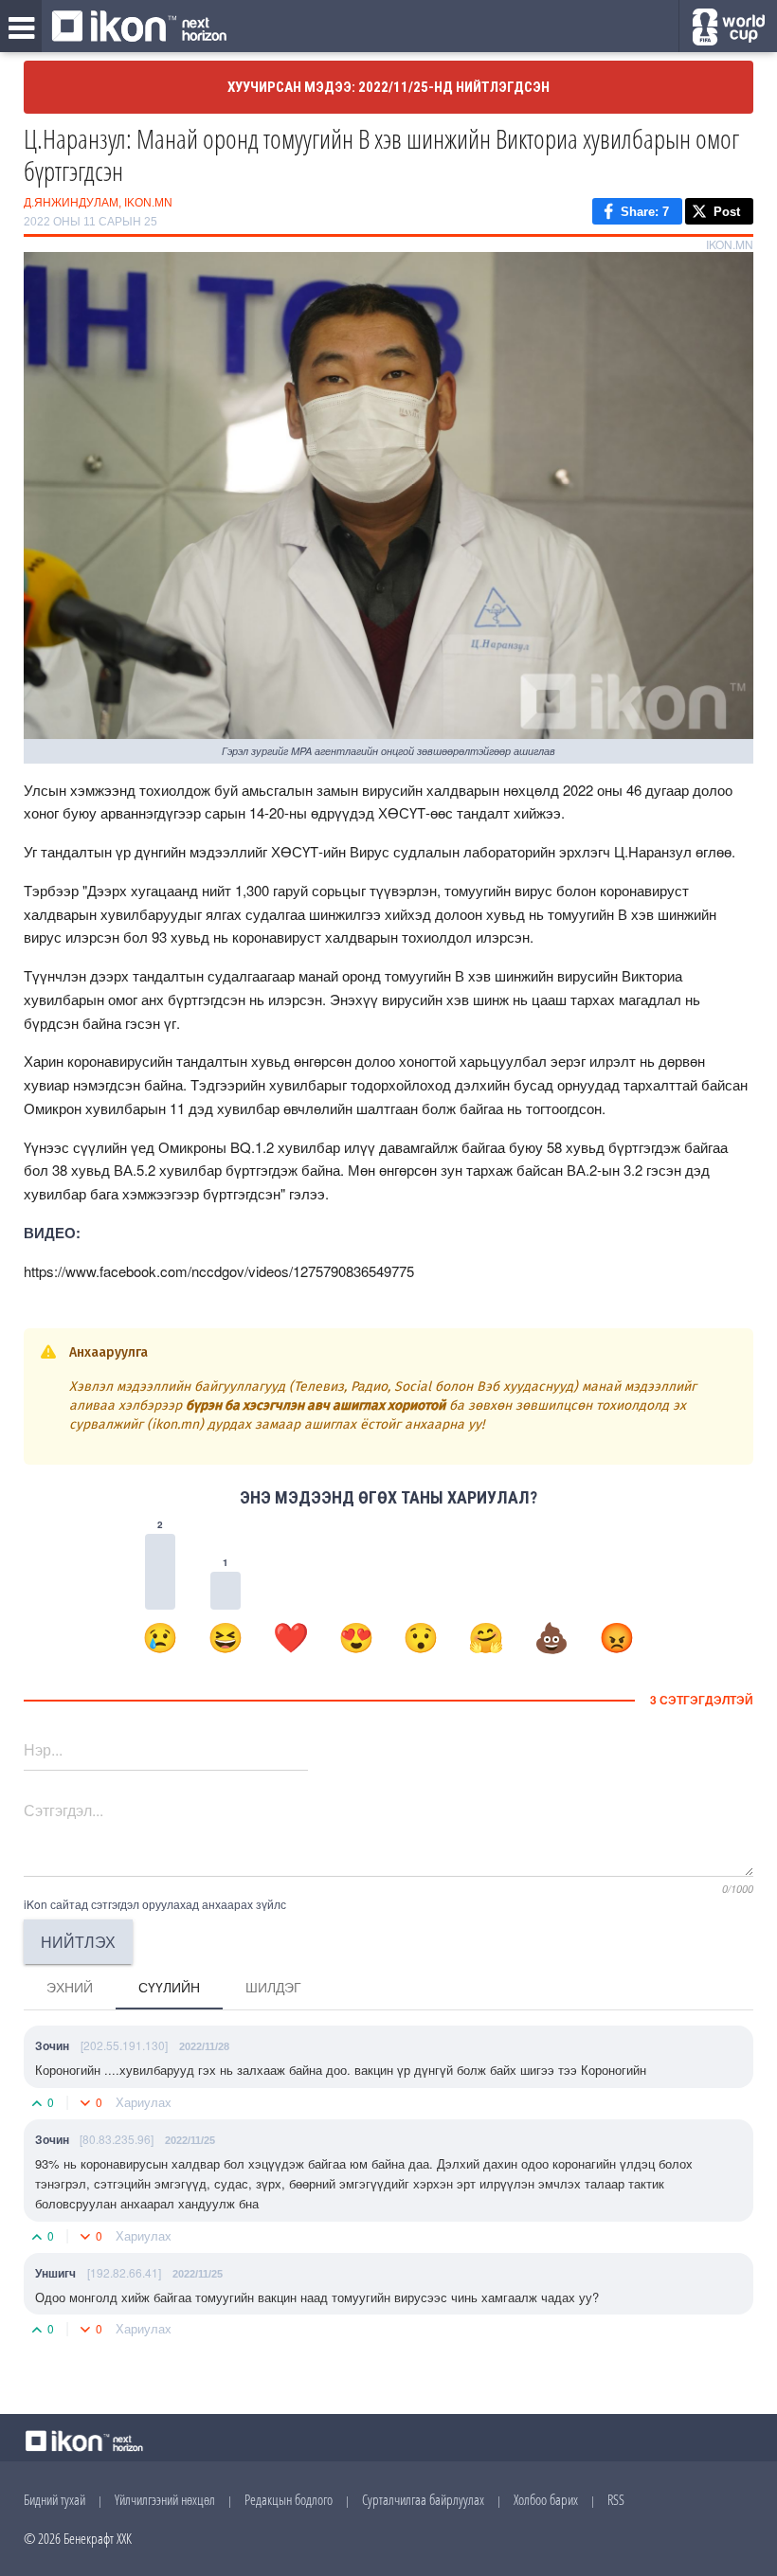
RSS (616, 2499)
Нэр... (43, 1749)
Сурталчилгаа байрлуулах (423, 2499)
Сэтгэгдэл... (63, 1810)
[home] (139, 27)
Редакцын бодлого (289, 2499)
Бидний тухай (54, 2499)
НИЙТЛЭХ (78, 1942)
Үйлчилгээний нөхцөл (165, 2499)
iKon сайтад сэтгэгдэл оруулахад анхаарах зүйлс (155, 1904)
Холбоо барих (546, 2499)
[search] (728, 27)
